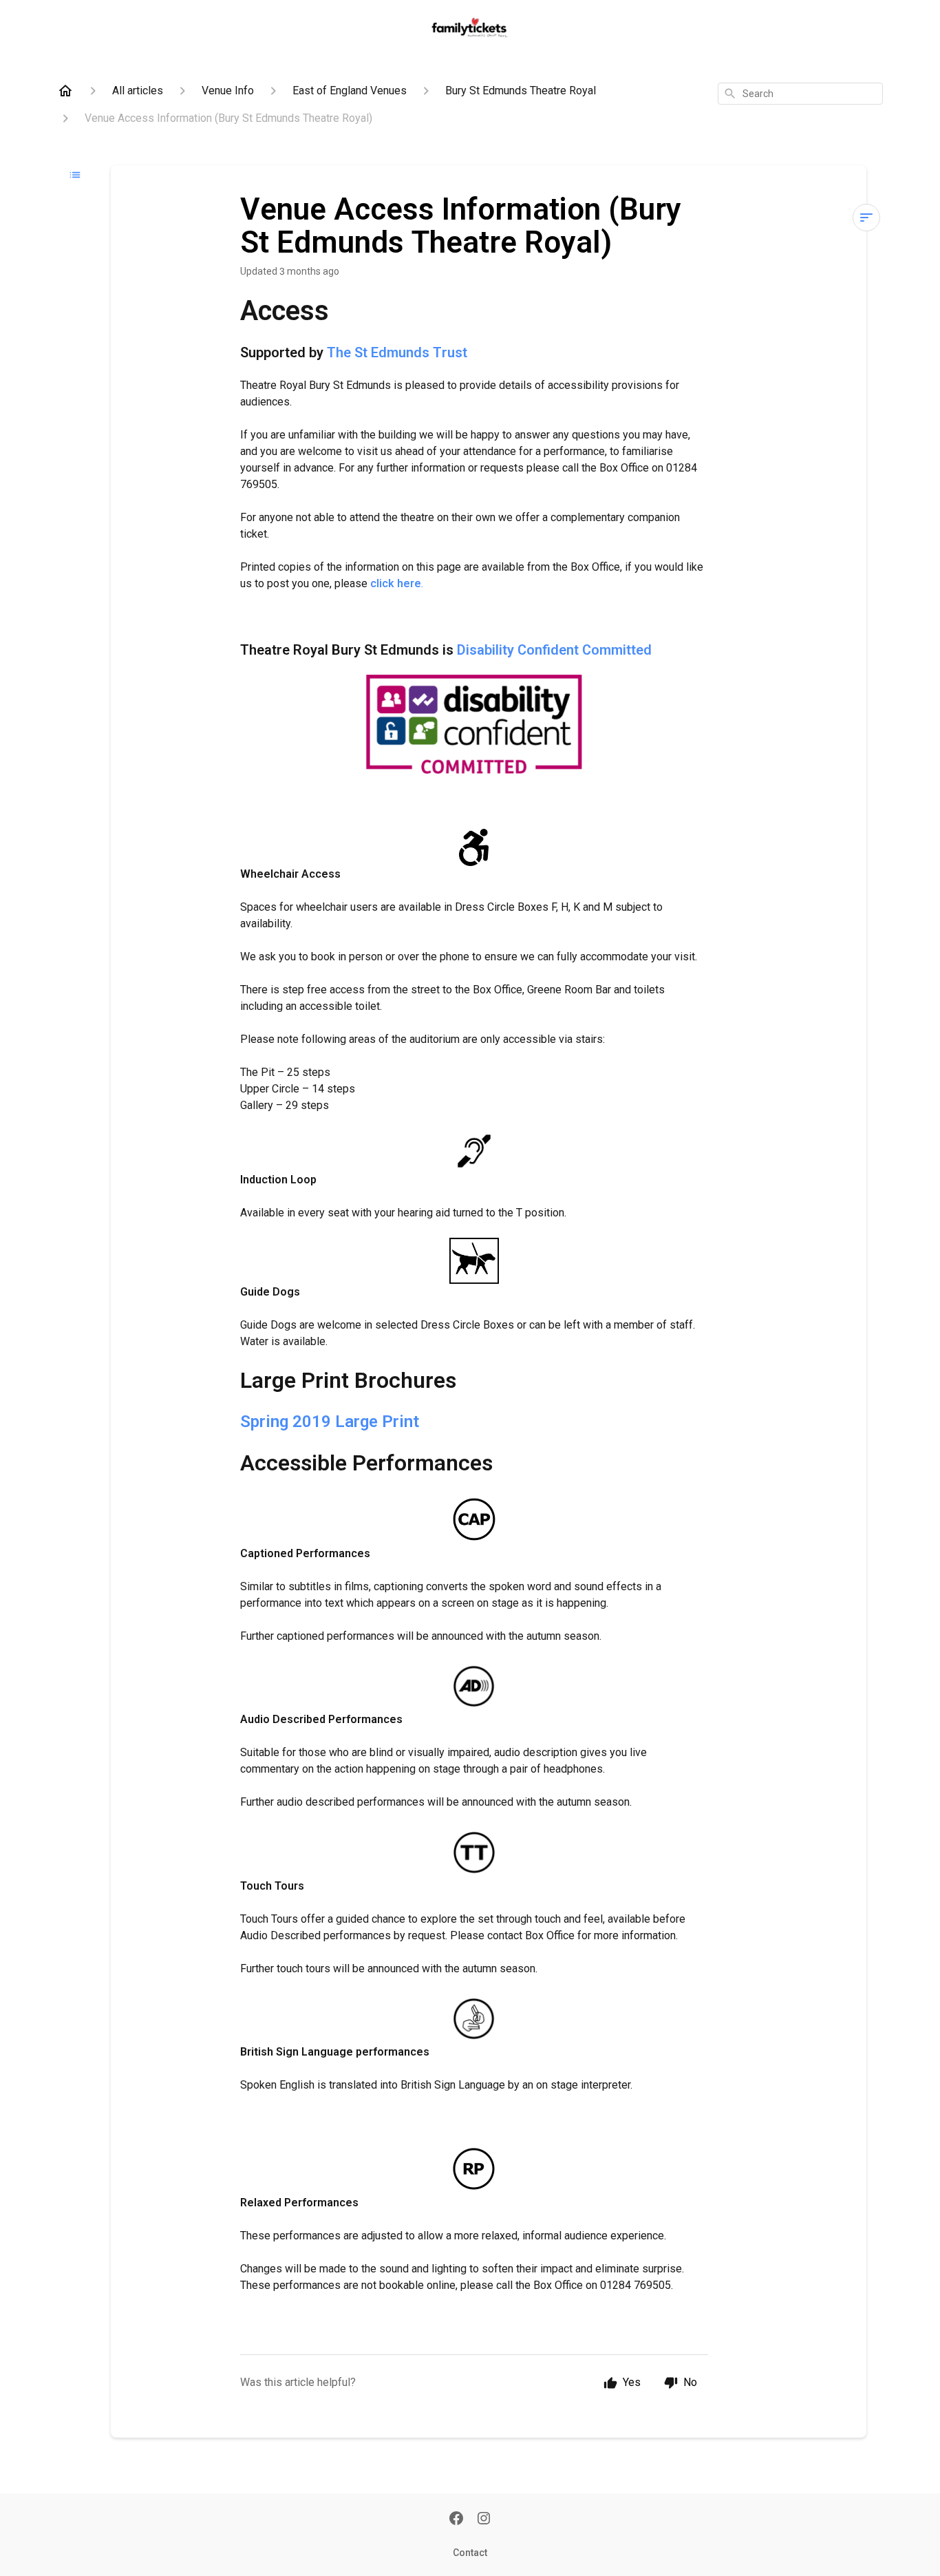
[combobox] (800, 94)
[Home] (65, 91)
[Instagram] (484, 2520)
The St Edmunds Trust (397, 352)
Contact (470, 2553)
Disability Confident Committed (554, 650)
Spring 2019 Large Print (330, 1422)
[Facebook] (456, 2520)
